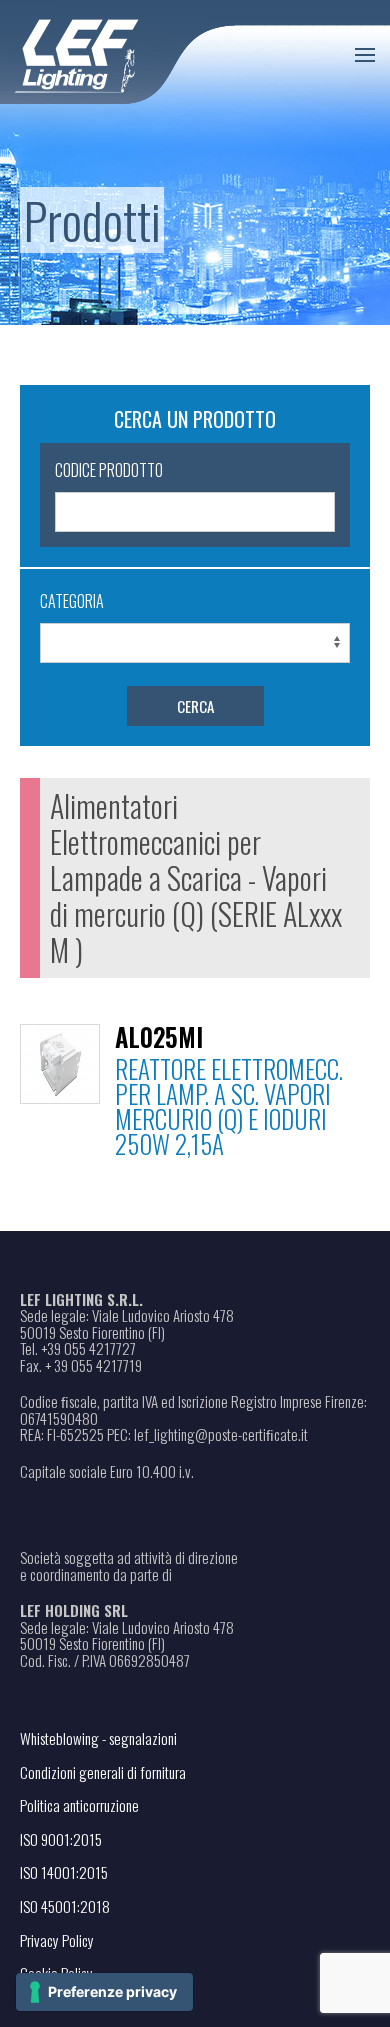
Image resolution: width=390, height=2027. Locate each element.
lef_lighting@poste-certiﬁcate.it (221, 1434)
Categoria (72, 601)
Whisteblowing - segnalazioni (98, 1738)
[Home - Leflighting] (117, 52)
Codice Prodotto (109, 470)
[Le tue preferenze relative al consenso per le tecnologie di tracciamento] (104, 1992)
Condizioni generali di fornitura (103, 1772)
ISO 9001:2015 (61, 1839)
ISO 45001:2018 (65, 1906)
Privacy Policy (57, 1940)
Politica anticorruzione (79, 1805)
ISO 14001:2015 (64, 1872)
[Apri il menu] (365, 55)
